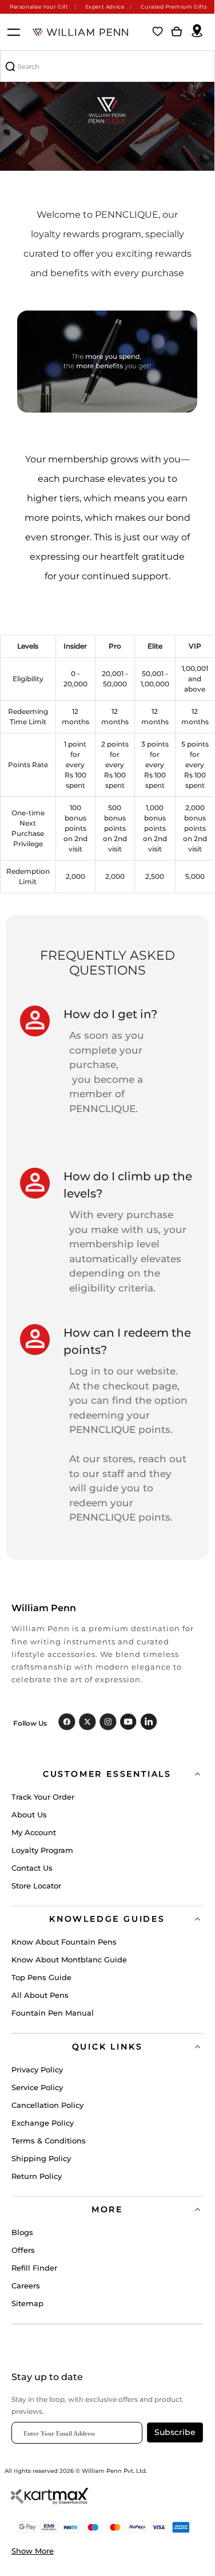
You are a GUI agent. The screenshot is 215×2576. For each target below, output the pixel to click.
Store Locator (36, 1886)
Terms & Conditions (49, 2141)
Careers (26, 2286)
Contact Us (32, 1868)
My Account (34, 1832)
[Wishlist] (158, 32)
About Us (29, 1815)
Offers (23, 2250)
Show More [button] (33, 2551)
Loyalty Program (42, 1850)
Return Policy (37, 2176)
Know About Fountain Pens (64, 1942)
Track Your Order (43, 1797)
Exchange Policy (43, 2123)
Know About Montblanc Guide (69, 1960)
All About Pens (40, 1995)
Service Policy (37, 2087)
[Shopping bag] (177, 32)
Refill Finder (34, 2268)
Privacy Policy (37, 2070)
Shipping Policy (41, 2158)
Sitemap (27, 2303)
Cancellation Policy (47, 2105)
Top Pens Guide (41, 1977)
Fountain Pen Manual (53, 2013)
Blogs (22, 2232)
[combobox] (107, 66)
